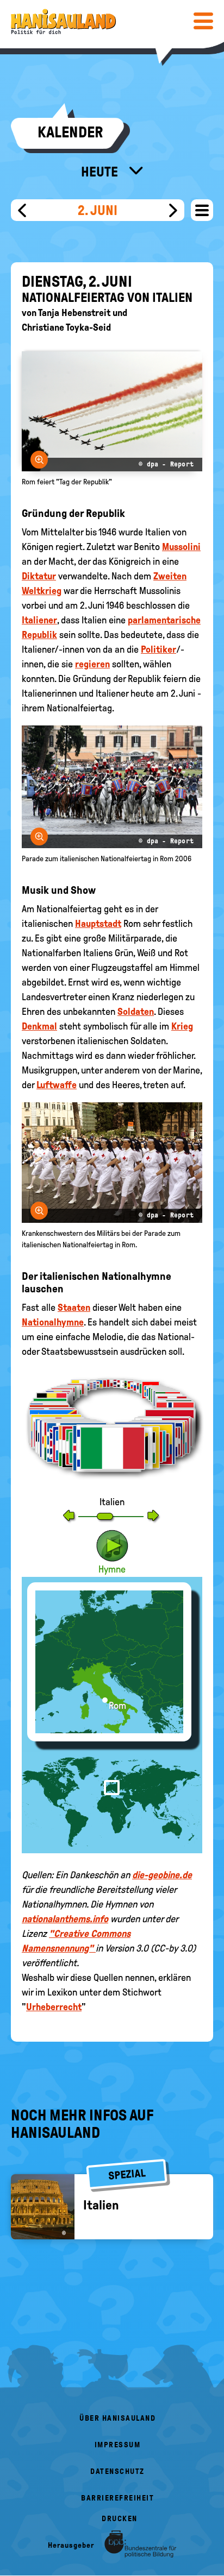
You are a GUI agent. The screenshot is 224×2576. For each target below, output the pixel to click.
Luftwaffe (57, 1085)
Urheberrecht (54, 2007)
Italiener (39, 620)
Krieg (182, 1026)
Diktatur (39, 576)
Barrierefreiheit (117, 2498)
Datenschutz (117, 2471)
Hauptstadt (98, 924)
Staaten (74, 1308)
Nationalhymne (53, 1322)
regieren (92, 664)
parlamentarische (164, 620)
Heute (101, 172)
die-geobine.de (162, 1875)
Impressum (118, 2445)
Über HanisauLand (117, 2418)
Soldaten (136, 1012)
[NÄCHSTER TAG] (173, 210)
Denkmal (39, 1026)
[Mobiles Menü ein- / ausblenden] (203, 21)
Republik (39, 635)
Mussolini (181, 547)
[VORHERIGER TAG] (22, 210)
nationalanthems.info (65, 1919)
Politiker (158, 649)
